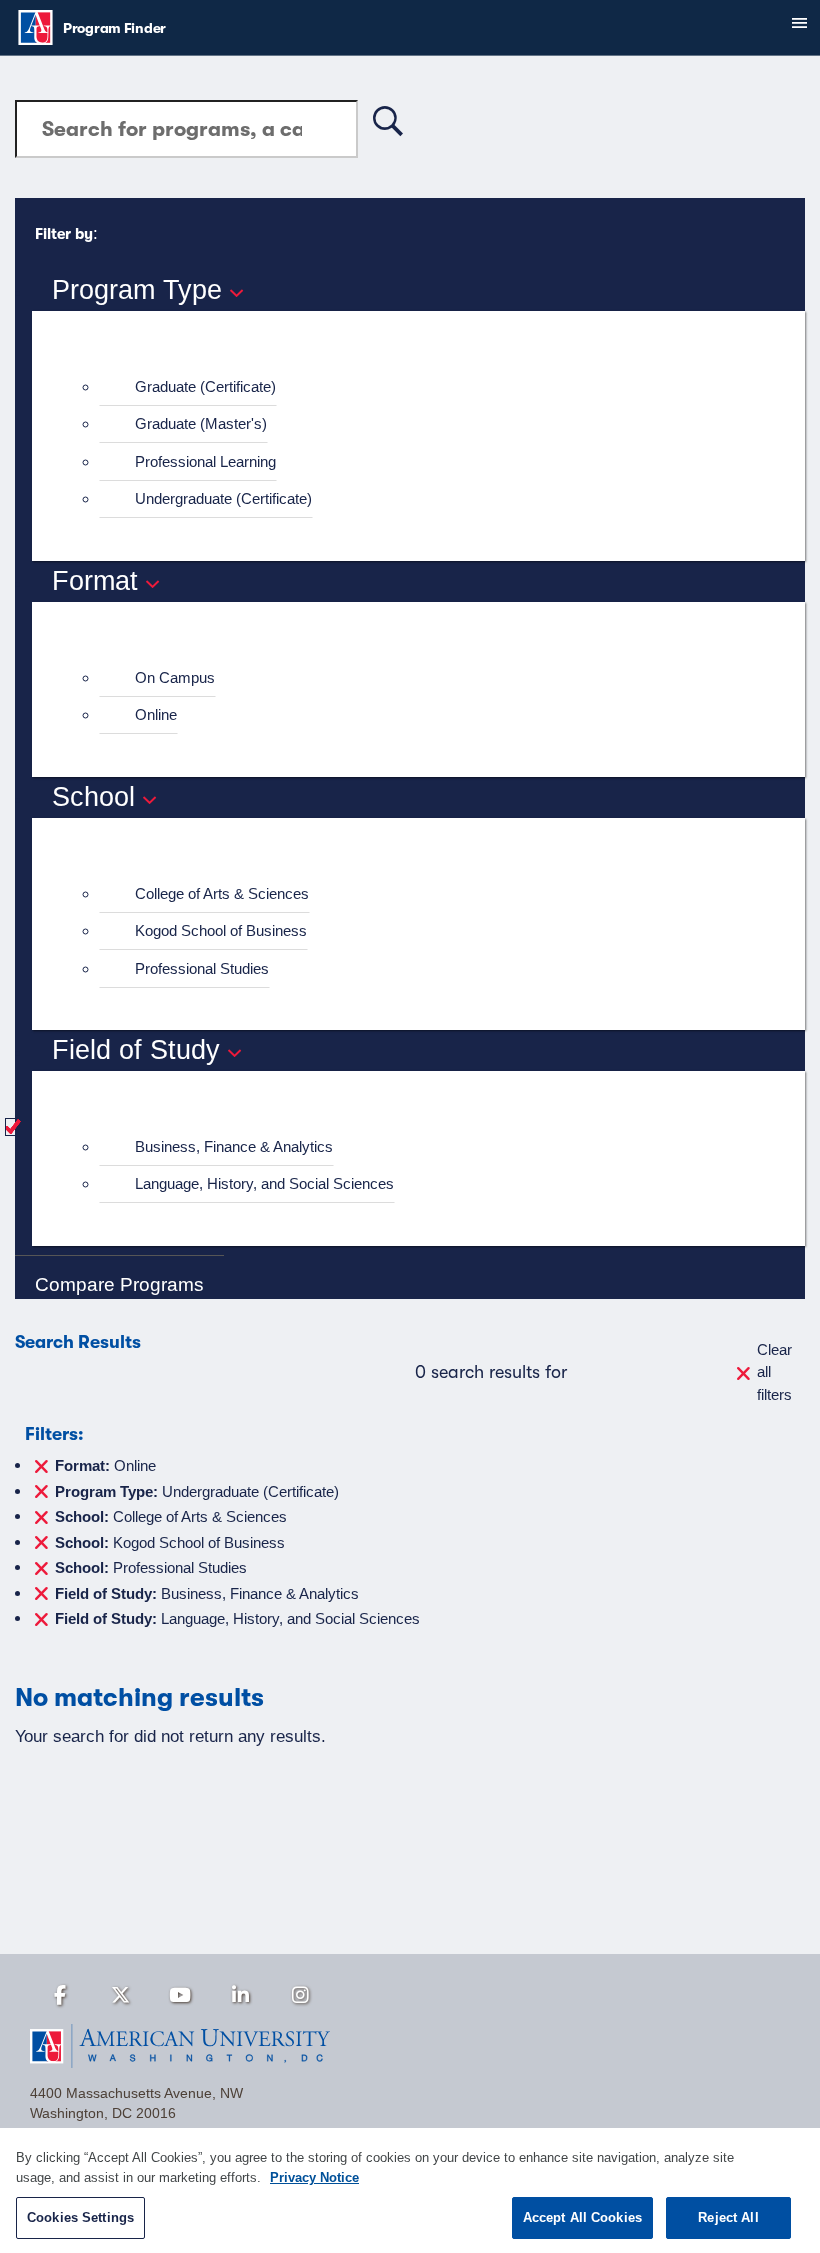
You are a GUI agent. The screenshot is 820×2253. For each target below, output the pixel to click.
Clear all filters (774, 1372)
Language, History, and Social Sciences (264, 1183)
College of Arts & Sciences (222, 893)
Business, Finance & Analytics (234, 1146)
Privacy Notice (314, 2177)
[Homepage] (410, 2046)
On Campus (175, 677)
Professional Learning (205, 461)
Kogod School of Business (221, 930)
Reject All (728, 2217)
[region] (410, 2190)
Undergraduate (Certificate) (223, 498)
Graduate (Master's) (201, 423)
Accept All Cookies (582, 2217)
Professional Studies (202, 968)
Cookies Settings (80, 2217)
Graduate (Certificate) (205, 386)
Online (156, 714)
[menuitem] (427, 387)
